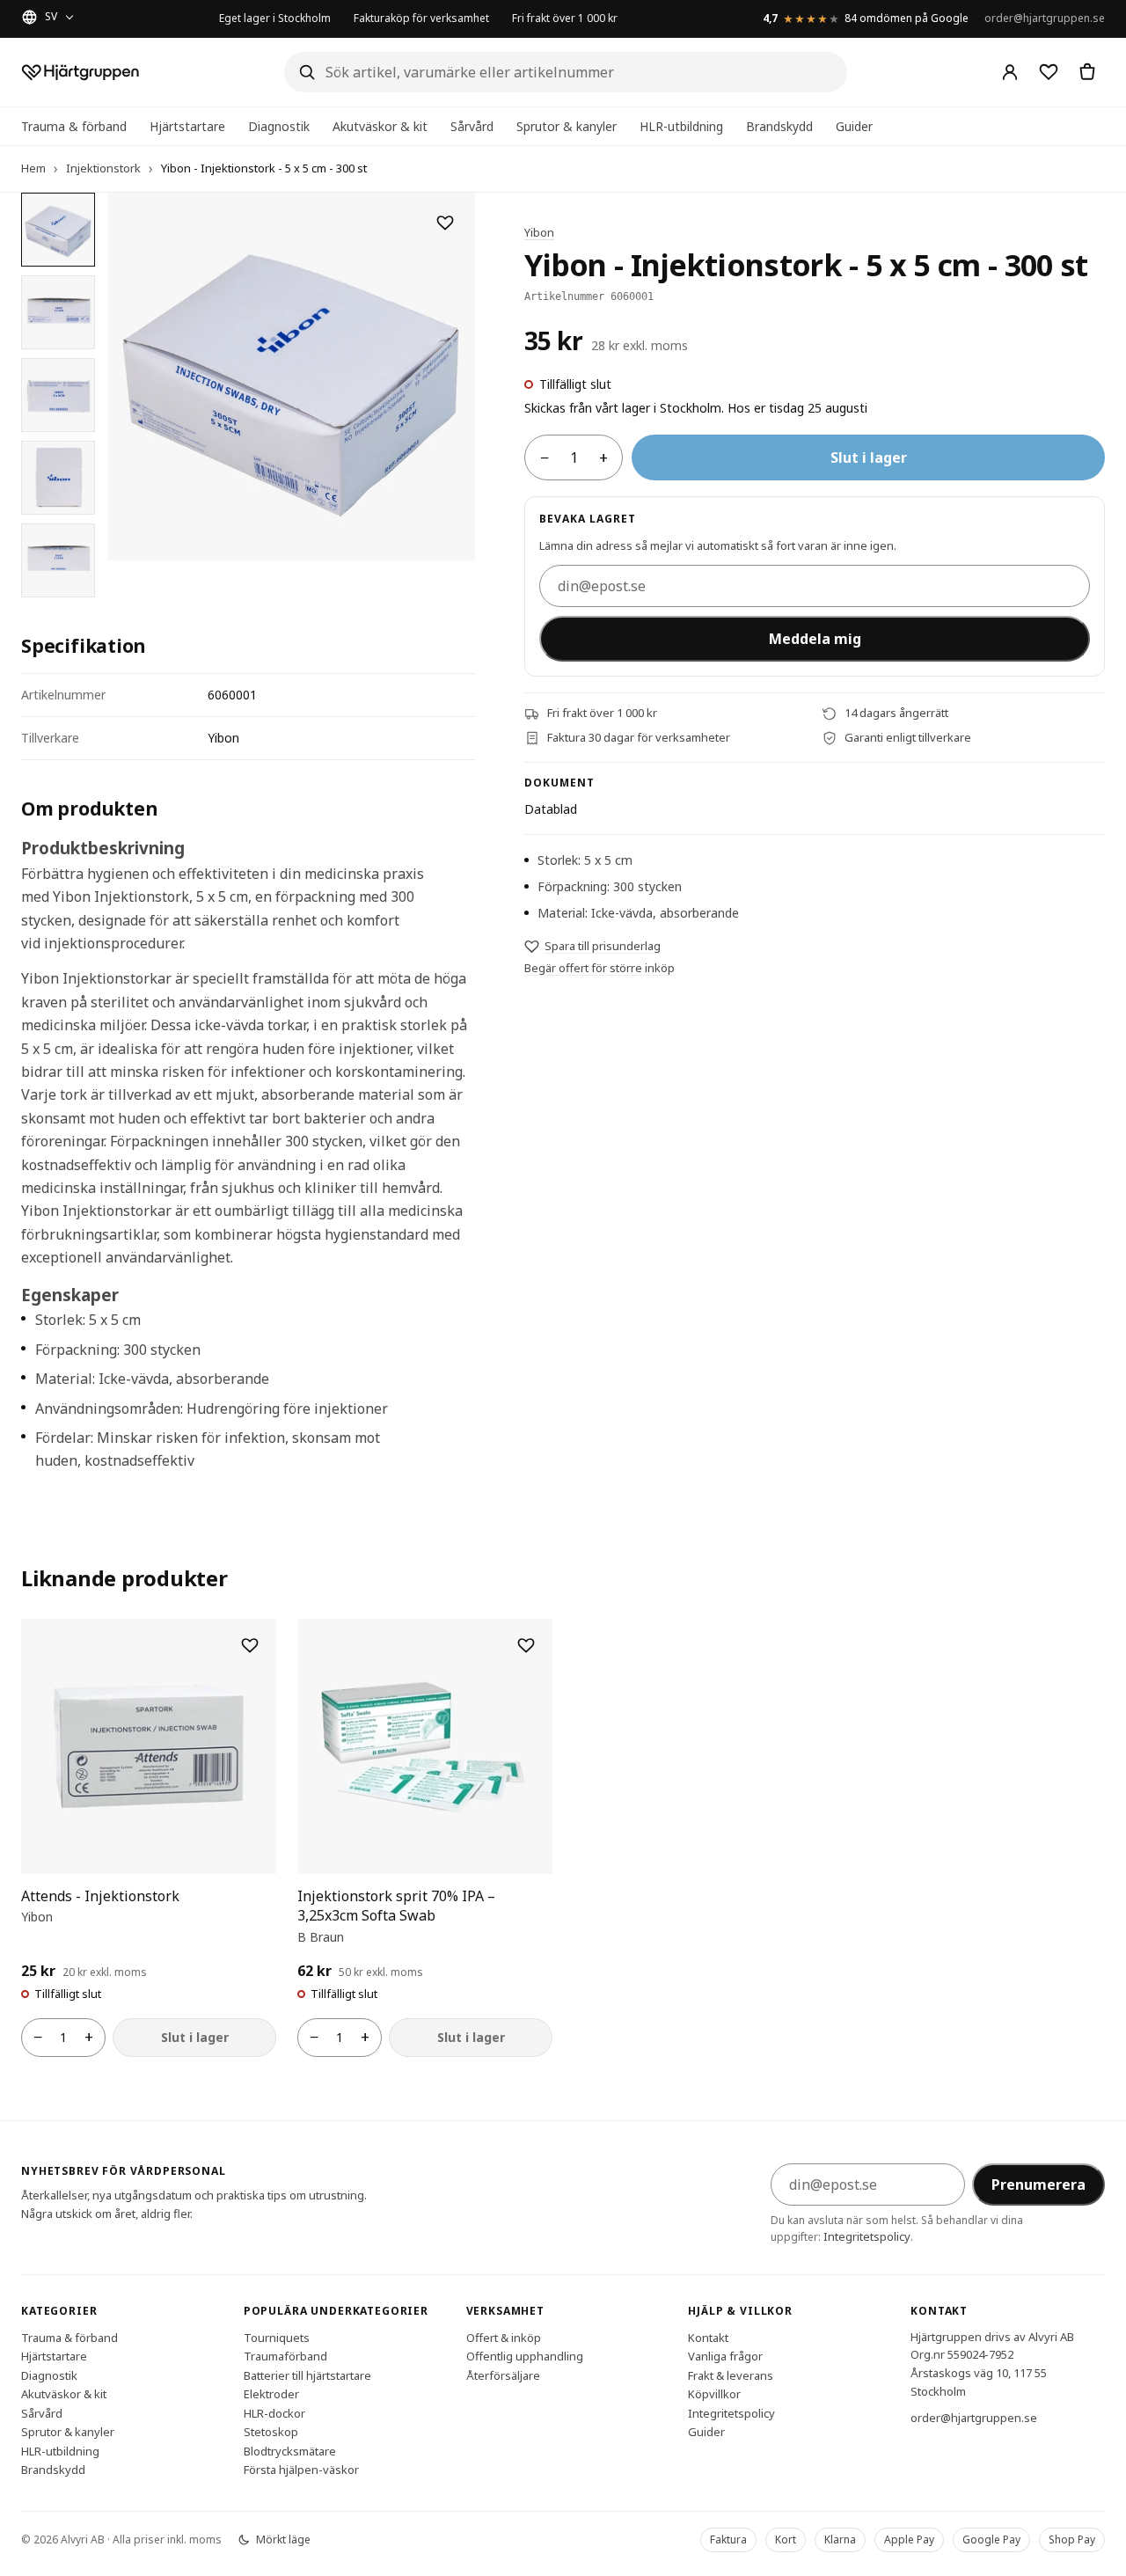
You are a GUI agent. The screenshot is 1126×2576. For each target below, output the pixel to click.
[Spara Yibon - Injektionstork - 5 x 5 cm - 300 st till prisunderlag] (445, 223)
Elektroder (271, 2394)
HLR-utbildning (681, 126)
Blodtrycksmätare (290, 2450)
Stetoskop (271, 2432)
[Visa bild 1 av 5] (58, 230)
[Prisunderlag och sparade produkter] (1049, 72)
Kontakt (708, 2337)
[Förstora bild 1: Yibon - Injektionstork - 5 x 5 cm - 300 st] (291, 377)
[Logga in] (1010, 72)
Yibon (539, 232)
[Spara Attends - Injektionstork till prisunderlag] (250, 1645)
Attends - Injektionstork (100, 1896)
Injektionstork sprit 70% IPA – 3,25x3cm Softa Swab (396, 1906)
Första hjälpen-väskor (301, 2470)
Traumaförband (285, 2356)
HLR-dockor (274, 2412)
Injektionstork (103, 168)
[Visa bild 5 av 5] (58, 560)
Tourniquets (277, 2337)
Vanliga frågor (725, 2356)
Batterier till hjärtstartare (307, 2375)
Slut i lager (869, 458)
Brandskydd (779, 126)
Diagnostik (279, 126)
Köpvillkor (714, 2394)
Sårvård (472, 126)
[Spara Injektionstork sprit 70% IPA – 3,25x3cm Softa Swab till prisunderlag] (526, 1645)
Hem (33, 168)
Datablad (551, 809)
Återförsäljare (503, 2375)
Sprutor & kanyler (567, 126)
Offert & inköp (504, 2337)
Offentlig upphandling (525, 2356)
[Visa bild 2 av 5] (58, 312)
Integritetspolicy (867, 2236)
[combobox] (566, 72)
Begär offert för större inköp (600, 969)
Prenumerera (1038, 2184)
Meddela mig (815, 639)
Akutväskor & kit (380, 126)
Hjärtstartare (187, 126)
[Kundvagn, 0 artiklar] (1087, 72)
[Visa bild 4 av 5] (58, 478)
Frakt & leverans (731, 2375)
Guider (854, 126)
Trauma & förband (74, 126)
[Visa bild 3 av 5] (58, 395)
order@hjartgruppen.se (1045, 18)
